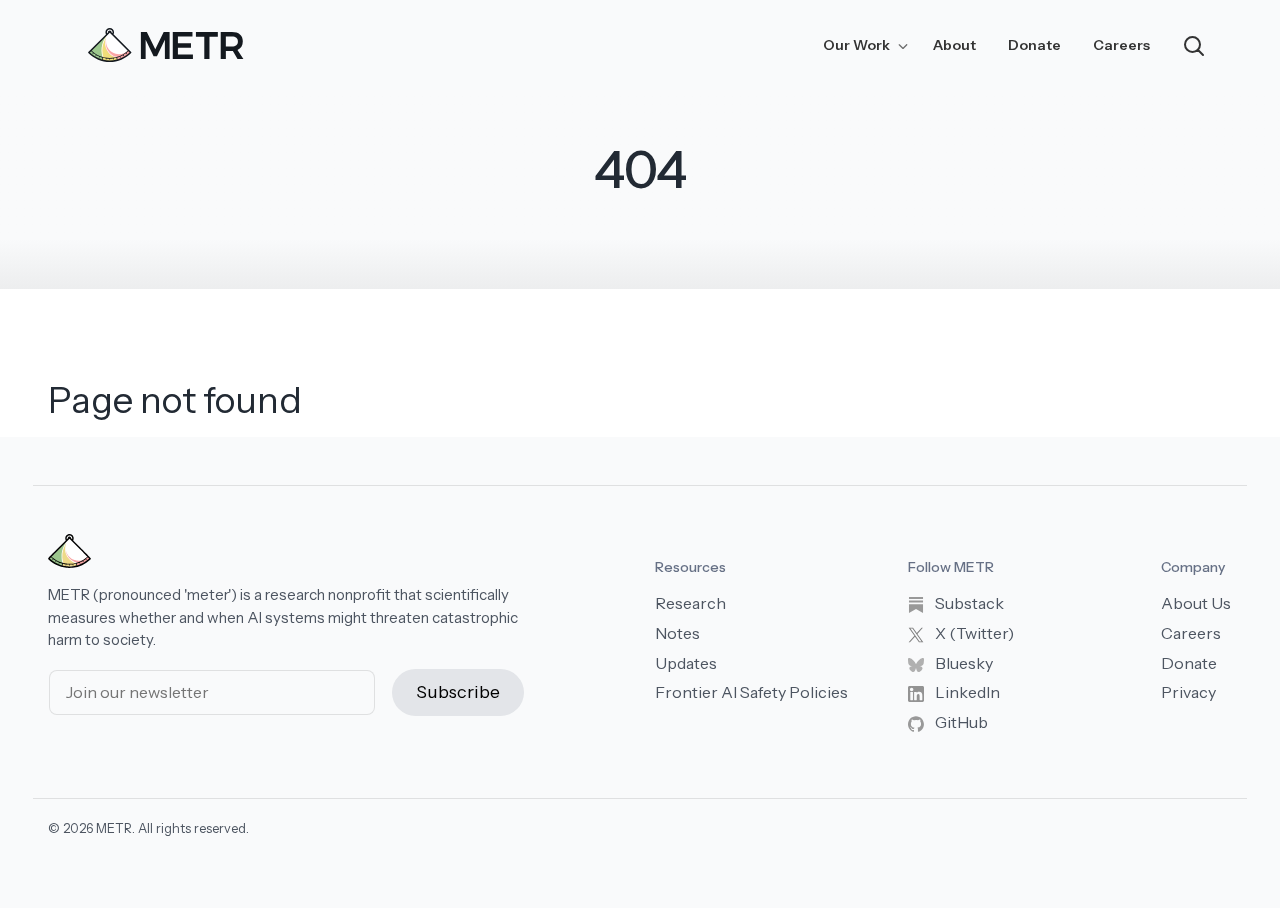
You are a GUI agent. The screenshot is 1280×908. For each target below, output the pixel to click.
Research (690, 603)
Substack (968, 603)
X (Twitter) (973, 633)
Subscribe (458, 692)
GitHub (960, 722)
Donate (1034, 45)
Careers (1121, 45)
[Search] (1194, 44)
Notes (677, 633)
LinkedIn (966, 692)
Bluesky (962, 663)
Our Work (858, 45)
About (954, 45)
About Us (1196, 603)
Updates (686, 663)
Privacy (1188, 692)
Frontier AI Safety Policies (751, 692)
